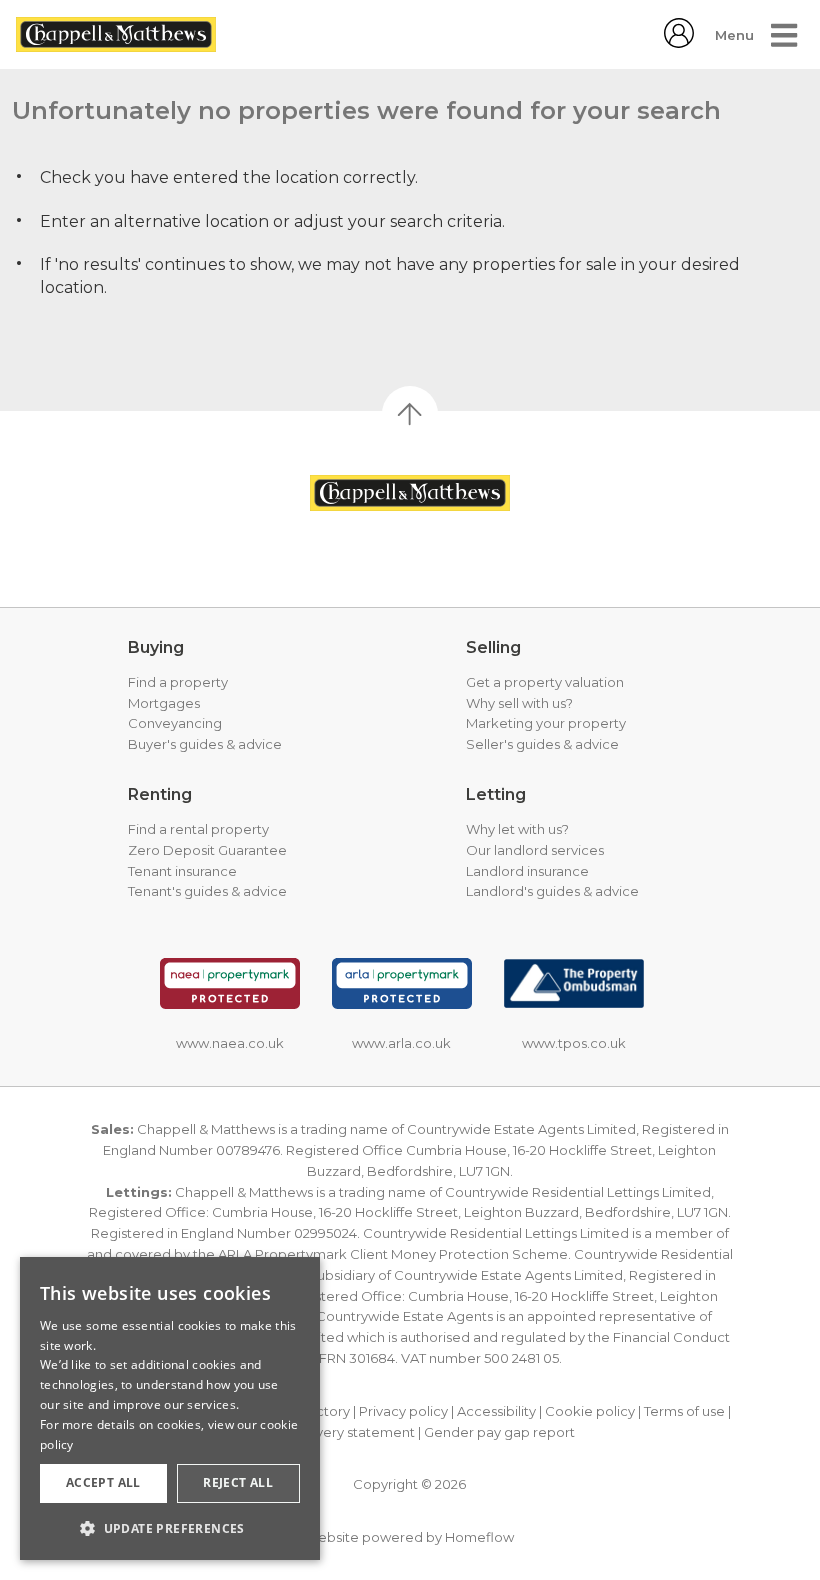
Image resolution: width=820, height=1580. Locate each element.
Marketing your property (546, 723)
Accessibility (496, 1411)
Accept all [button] (103, 1482)
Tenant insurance (182, 871)
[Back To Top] (410, 414)
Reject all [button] (238, 1482)
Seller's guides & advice (542, 744)
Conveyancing (175, 723)
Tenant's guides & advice (207, 891)
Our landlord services (535, 850)
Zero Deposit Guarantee (207, 850)
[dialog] (170, 1408)
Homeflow (479, 1537)
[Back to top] (410, 493)
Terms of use (684, 1411)
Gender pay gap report (499, 1432)
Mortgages (164, 703)
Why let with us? (517, 829)
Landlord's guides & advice (552, 891)
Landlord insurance (527, 871)
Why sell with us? (519, 703)
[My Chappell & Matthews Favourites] (679, 42)
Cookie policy (590, 1411)
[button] (170, 1528)
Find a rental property (198, 829)
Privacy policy (403, 1411)
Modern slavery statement (329, 1432)
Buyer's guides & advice (205, 744)
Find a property (178, 682)
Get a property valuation (545, 682)
